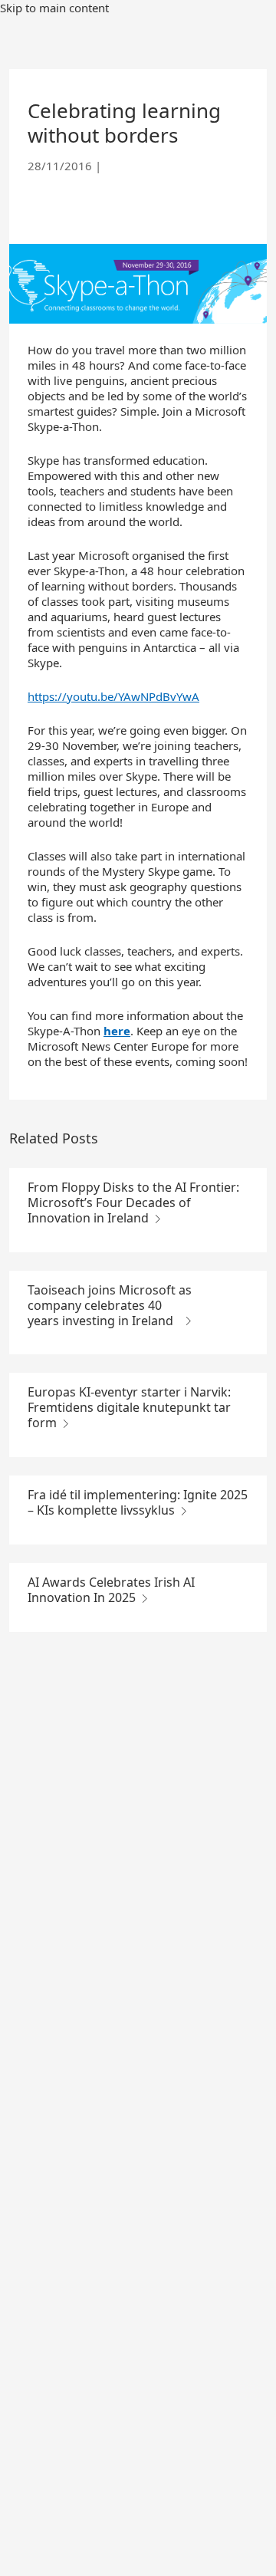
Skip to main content (54, 8)
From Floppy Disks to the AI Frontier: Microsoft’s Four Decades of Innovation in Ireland (133, 1202)
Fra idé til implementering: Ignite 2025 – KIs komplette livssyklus (138, 1502)
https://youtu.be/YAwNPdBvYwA (113, 696)
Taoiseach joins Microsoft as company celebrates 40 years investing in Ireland (110, 1305)
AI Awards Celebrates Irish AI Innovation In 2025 (111, 1590)
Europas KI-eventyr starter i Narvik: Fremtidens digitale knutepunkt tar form (129, 1407)
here (117, 1031)
